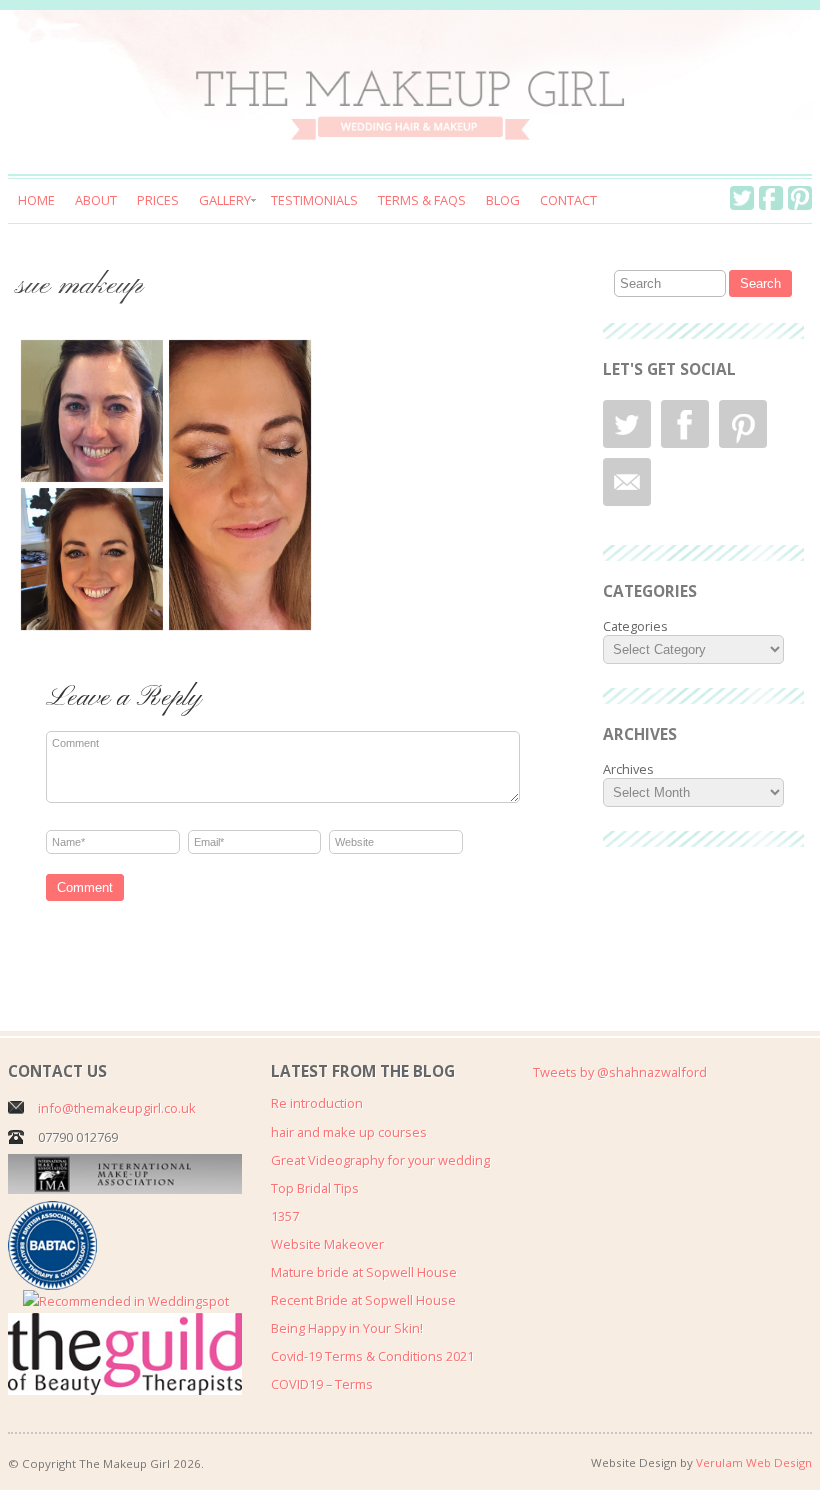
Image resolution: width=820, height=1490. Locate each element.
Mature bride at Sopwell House (364, 1272)
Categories (635, 626)
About (96, 200)
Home (36, 200)
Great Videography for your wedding (380, 1160)
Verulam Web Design (754, 1462)
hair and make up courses (349, 1132)
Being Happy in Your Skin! (347, 1328)
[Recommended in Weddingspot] (126, 1301)
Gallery (225, 200)
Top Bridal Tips (315, 1188)
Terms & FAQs (422, 200)
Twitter (742, 198)
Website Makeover (327, 1244)
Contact (568, 200)
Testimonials (314, 200)
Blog (503, 200)
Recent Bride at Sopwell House (363, 1300)
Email (627, 482)
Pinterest (800, 198)
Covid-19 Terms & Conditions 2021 (372, 1356)
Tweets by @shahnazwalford (620, 1072)
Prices (158, 200)
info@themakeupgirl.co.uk (117, 1108)
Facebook (771, 198)
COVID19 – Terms (322, 1384)
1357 (285, 1216)
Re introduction (317, 1103)
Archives (628, 769)
